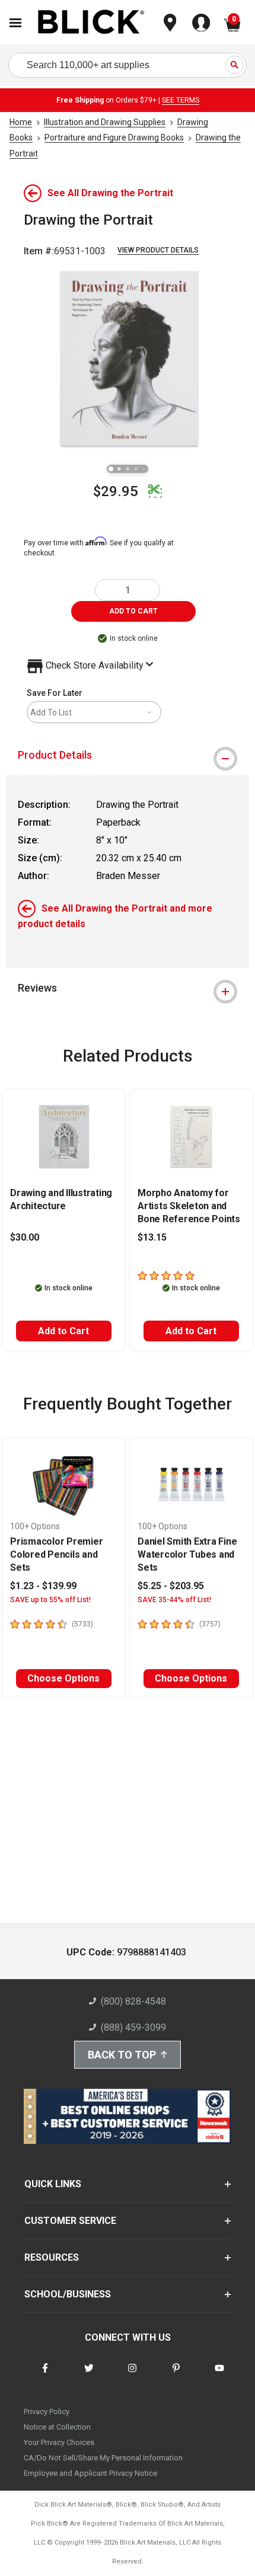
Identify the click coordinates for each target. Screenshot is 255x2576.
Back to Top (122, 2055)
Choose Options (63, 1678)
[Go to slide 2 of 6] (119, 469)
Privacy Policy (47, 2412)
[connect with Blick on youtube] (219, 2375)
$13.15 (152, 1237)
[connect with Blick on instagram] (132, 2375)
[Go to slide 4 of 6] (136, 469)
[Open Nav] (15, 23)
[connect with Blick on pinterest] (176, 2375)
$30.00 (25, 1237)
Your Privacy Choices (59, 2442)
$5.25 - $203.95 (171, 1586)
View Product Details (158, 250)
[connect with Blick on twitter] (89, 2375)
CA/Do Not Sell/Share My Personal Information (103, 2458)
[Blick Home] (91, 23)
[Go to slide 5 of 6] (144, 469)
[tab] (128, 755)
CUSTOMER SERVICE (70, 2221)
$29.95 (116, 491)
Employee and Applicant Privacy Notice (90, 2473)
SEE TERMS (181, 100)
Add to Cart (63, 1331)
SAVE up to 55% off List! (50, 1600)
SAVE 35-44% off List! (174, 1600)
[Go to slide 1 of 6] (111, 469)
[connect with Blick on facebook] (45, 2375)
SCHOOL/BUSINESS (68, 2294)
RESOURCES (52, 2257)
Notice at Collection (57, 2427)
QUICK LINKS (53, 2184)
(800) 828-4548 (133, 2001)
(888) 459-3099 (133, 2027)
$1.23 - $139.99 (43, 1586)
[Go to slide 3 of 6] (128, 469)
